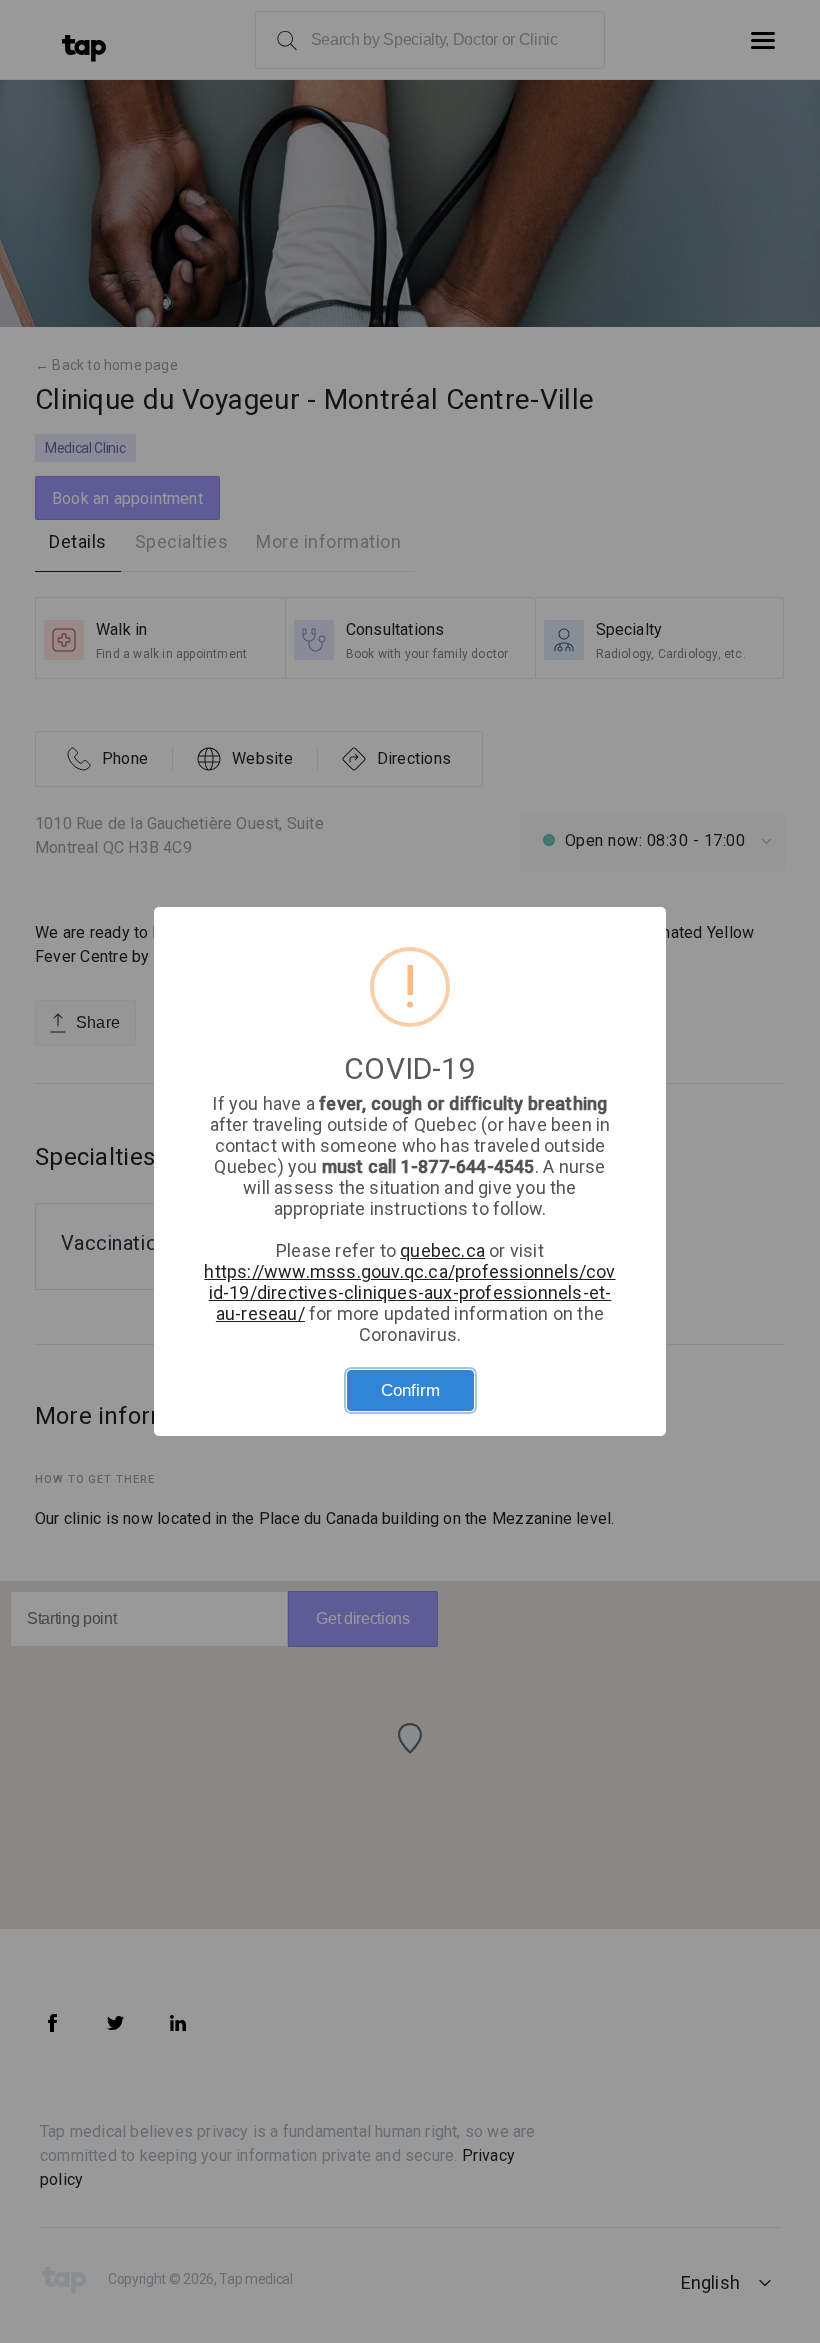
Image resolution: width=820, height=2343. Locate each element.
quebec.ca (442, 1250)
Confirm (410, 1390)
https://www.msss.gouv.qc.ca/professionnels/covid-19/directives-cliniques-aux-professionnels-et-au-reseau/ (409, 1292)
